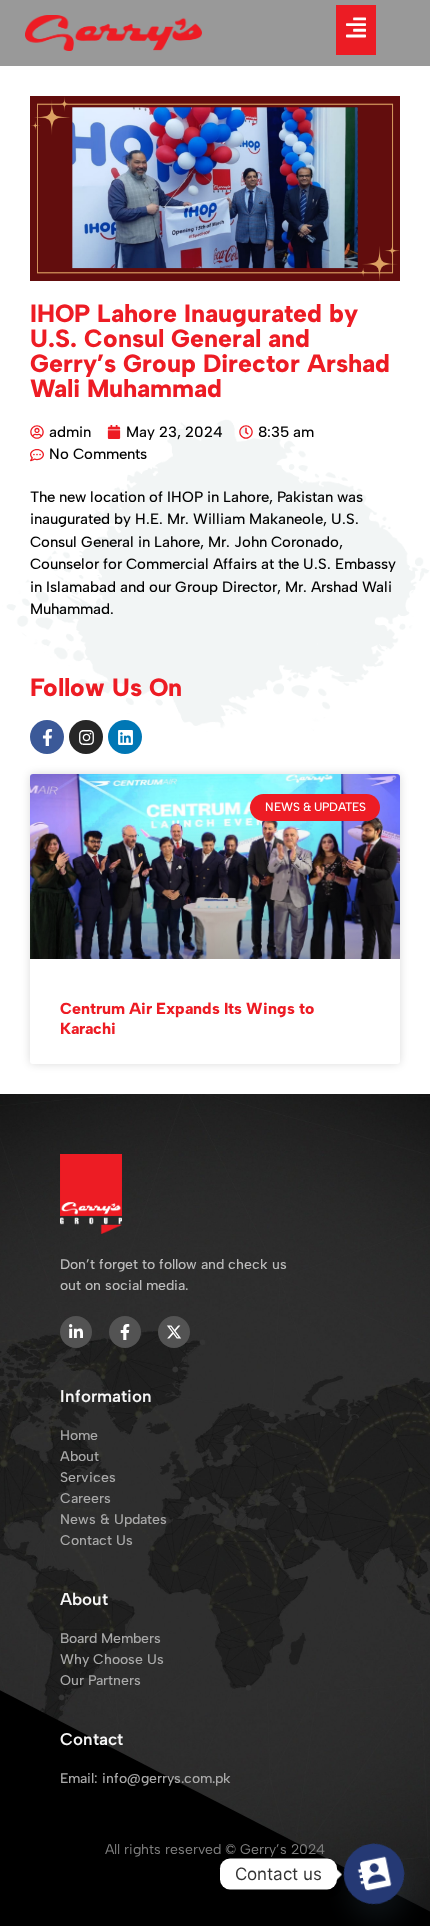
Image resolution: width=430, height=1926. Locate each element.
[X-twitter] (174, 1332)
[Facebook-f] (47, 737)
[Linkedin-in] (76, 1332)
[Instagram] (86, 737)
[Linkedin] (125, 737)
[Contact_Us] (374, 1874)
